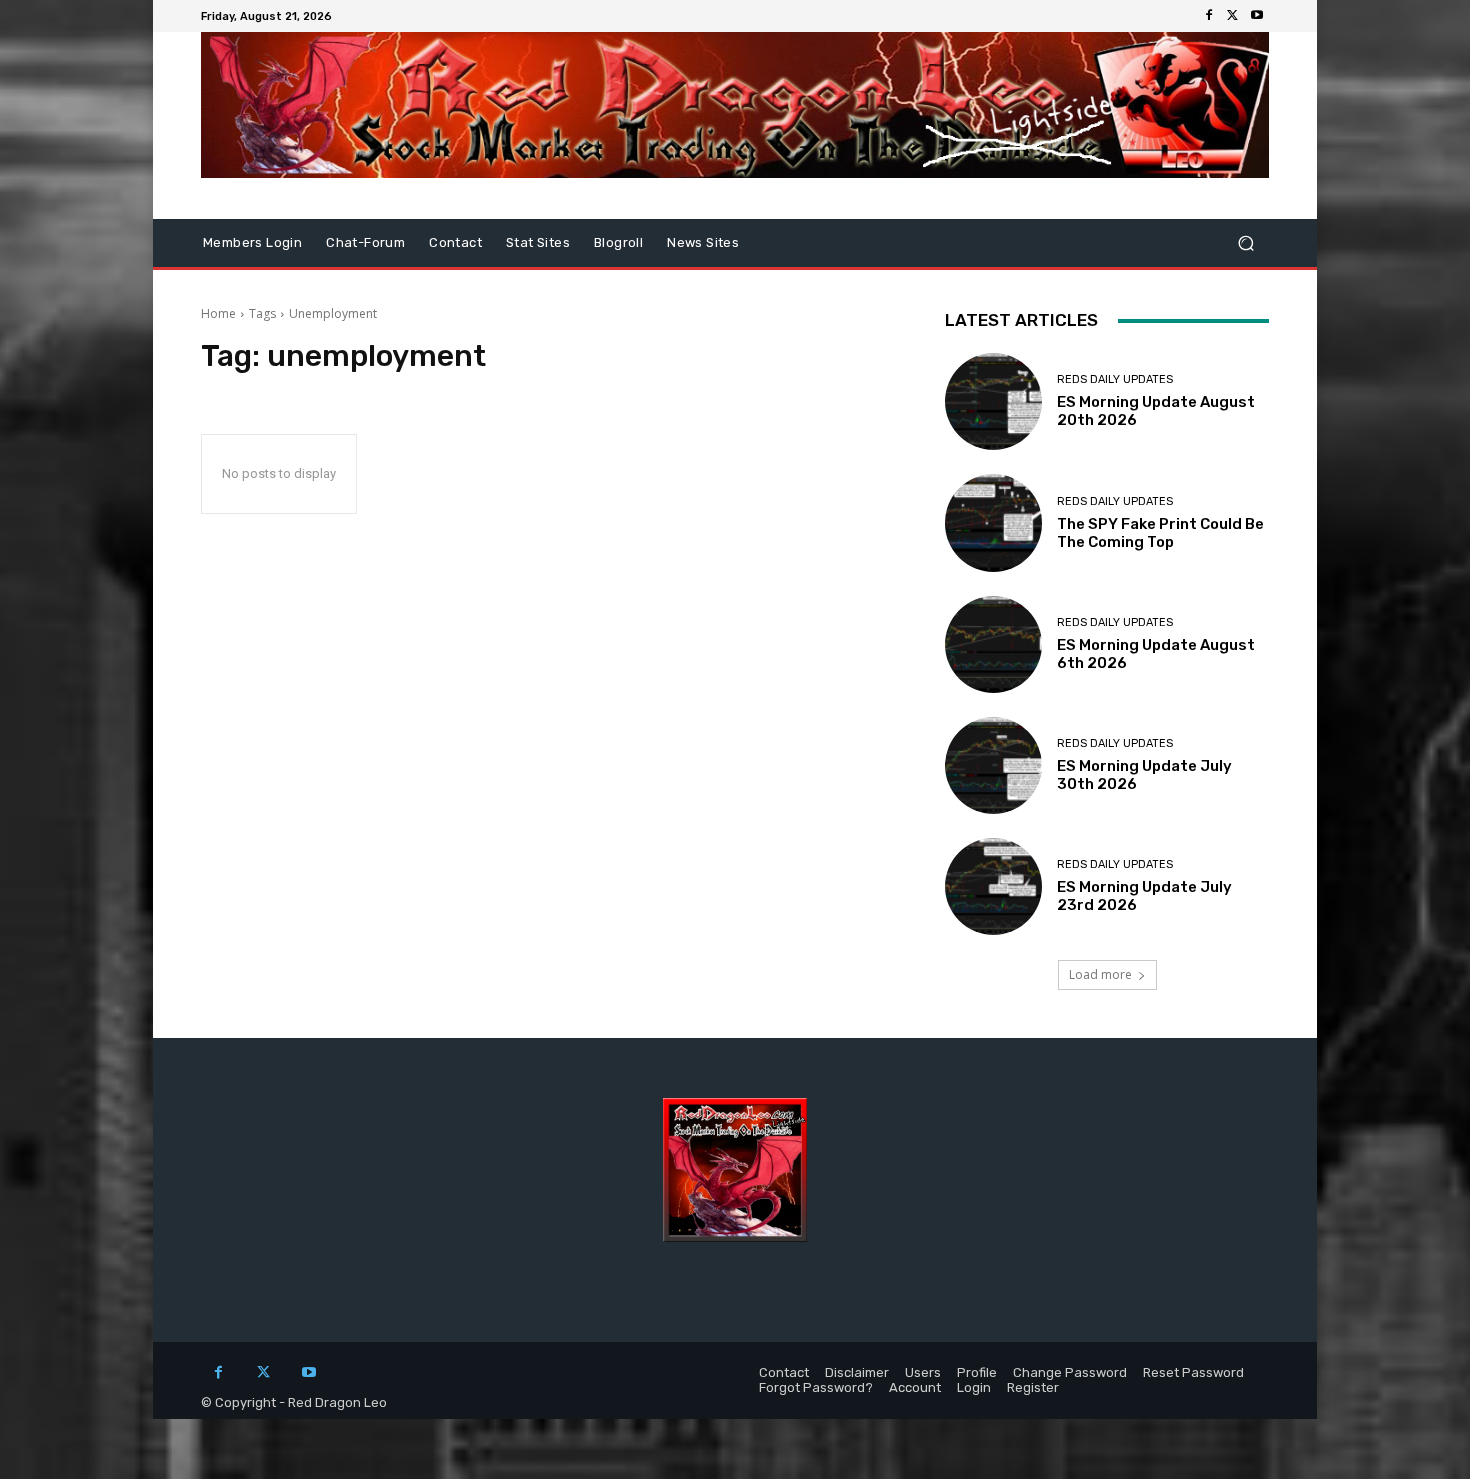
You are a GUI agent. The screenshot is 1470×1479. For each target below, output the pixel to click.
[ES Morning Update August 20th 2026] (993, 401)
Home (218, 313)
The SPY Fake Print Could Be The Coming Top (1160, 533)
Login (974, 1387)
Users (923, 1372)
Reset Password (1193, 1372)
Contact (455, 242)
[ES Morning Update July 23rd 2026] (993, 886)
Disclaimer (857, 1372)
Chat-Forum (365, 242)
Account (915, 1387)
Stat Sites (538, 242)
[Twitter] (1233, 16)
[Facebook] (1209, 16)
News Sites (703, 242)
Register (1033, 1387)
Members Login (252, 242)
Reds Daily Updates (1115, 379)
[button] (1245, 243)
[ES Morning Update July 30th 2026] (993, 765)
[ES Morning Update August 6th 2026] (993, 644)
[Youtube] (1257, 16)
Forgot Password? (816, 1387)
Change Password (1070, 1372)
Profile (977, 1372)
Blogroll (618, 242)
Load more (1100, 974)
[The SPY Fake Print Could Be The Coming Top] (993, 522)
